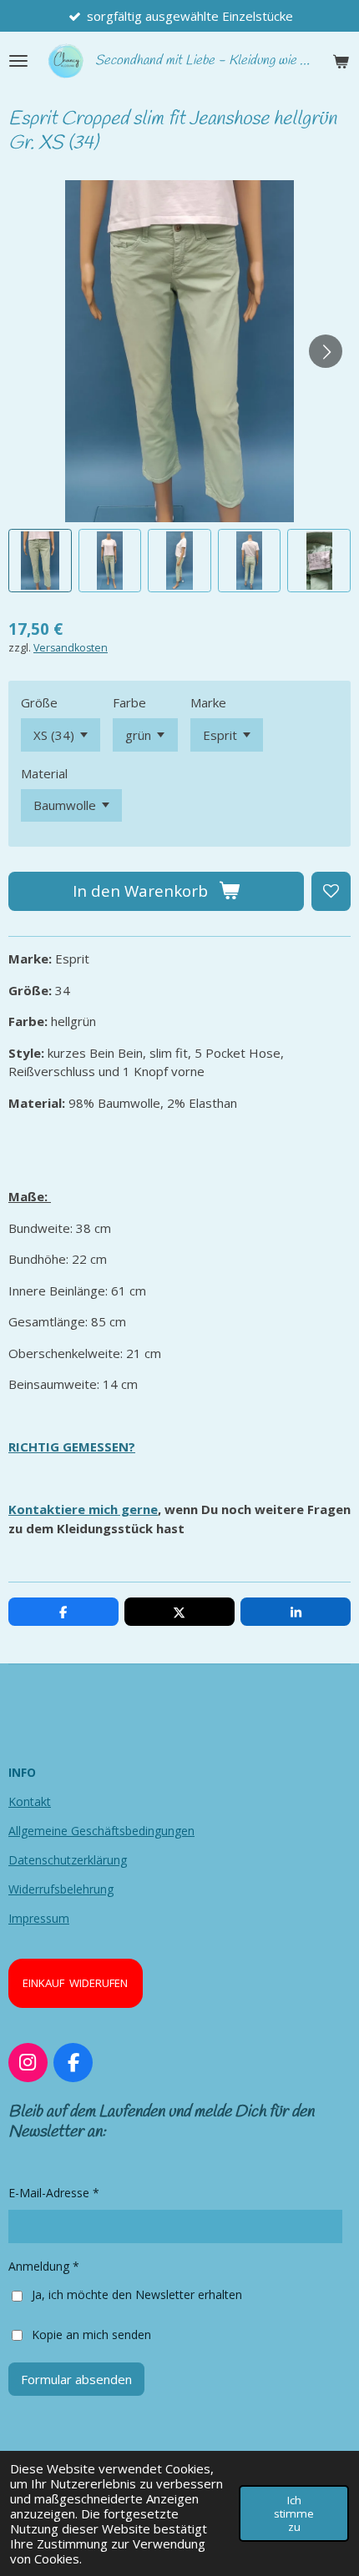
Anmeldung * (44, 2266)
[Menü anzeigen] (18, 61)
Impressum (39, 1918)
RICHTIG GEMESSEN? (72, 1446)
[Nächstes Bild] (326, 351)
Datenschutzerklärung (68, 1860)
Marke (208, 702)
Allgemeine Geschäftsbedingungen (101, 1831)
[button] (40, 561)
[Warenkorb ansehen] (341, 61)
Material (44, 773)
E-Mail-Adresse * (54, 2193)
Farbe (129, 702)
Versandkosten (71, 648)
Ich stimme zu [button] (294, 2513)
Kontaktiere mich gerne (83, 1509)
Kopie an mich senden (91, 2334)
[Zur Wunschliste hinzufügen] (331, 891)
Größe (39, 702)
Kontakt (30, 1801)
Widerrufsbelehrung (61, 1889)
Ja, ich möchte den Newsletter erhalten (137, 2294)
